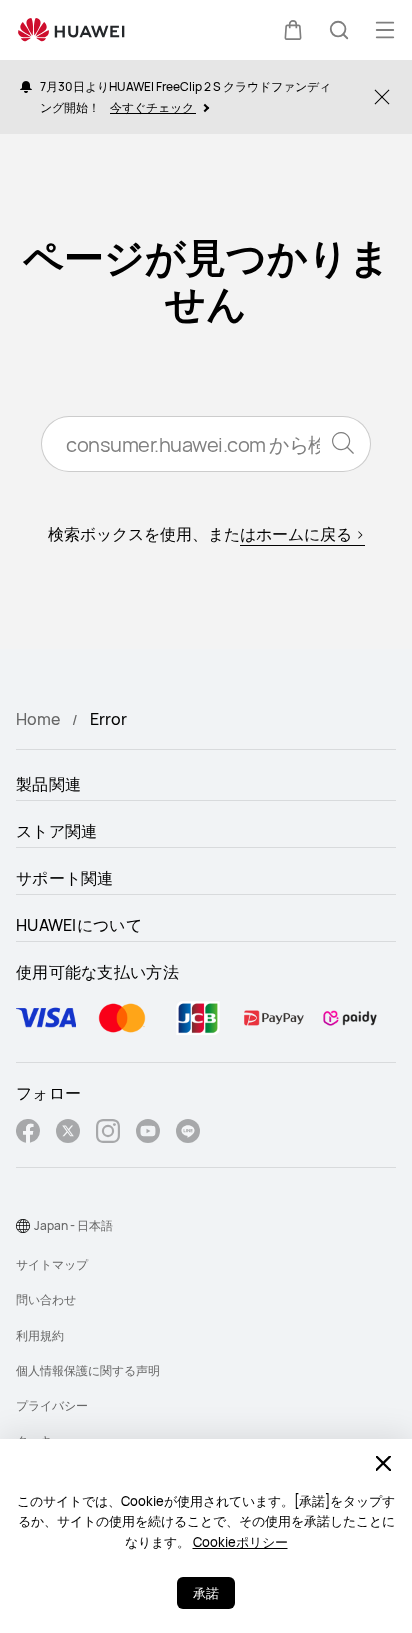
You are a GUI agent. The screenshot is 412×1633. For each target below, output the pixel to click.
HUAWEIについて (79, 925)
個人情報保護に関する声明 (88, 1370)
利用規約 (40, 1335)
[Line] (188, 1133)
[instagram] (108, 1133)
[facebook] (28, 1133)
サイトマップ (52, 1264)
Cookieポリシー (240, 1542)
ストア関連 (57, 831)
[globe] (23, 1226)
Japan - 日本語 (73, 1225)
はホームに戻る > (302, 534)
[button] (293, 30)
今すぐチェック (153, 107)
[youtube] (148, 1133)
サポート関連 (65, 878)
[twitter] (68, 1133)
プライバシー (52, 1405)
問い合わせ (46, 1299)
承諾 (206, 1593)
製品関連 (48, 784)
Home (38, 719)
